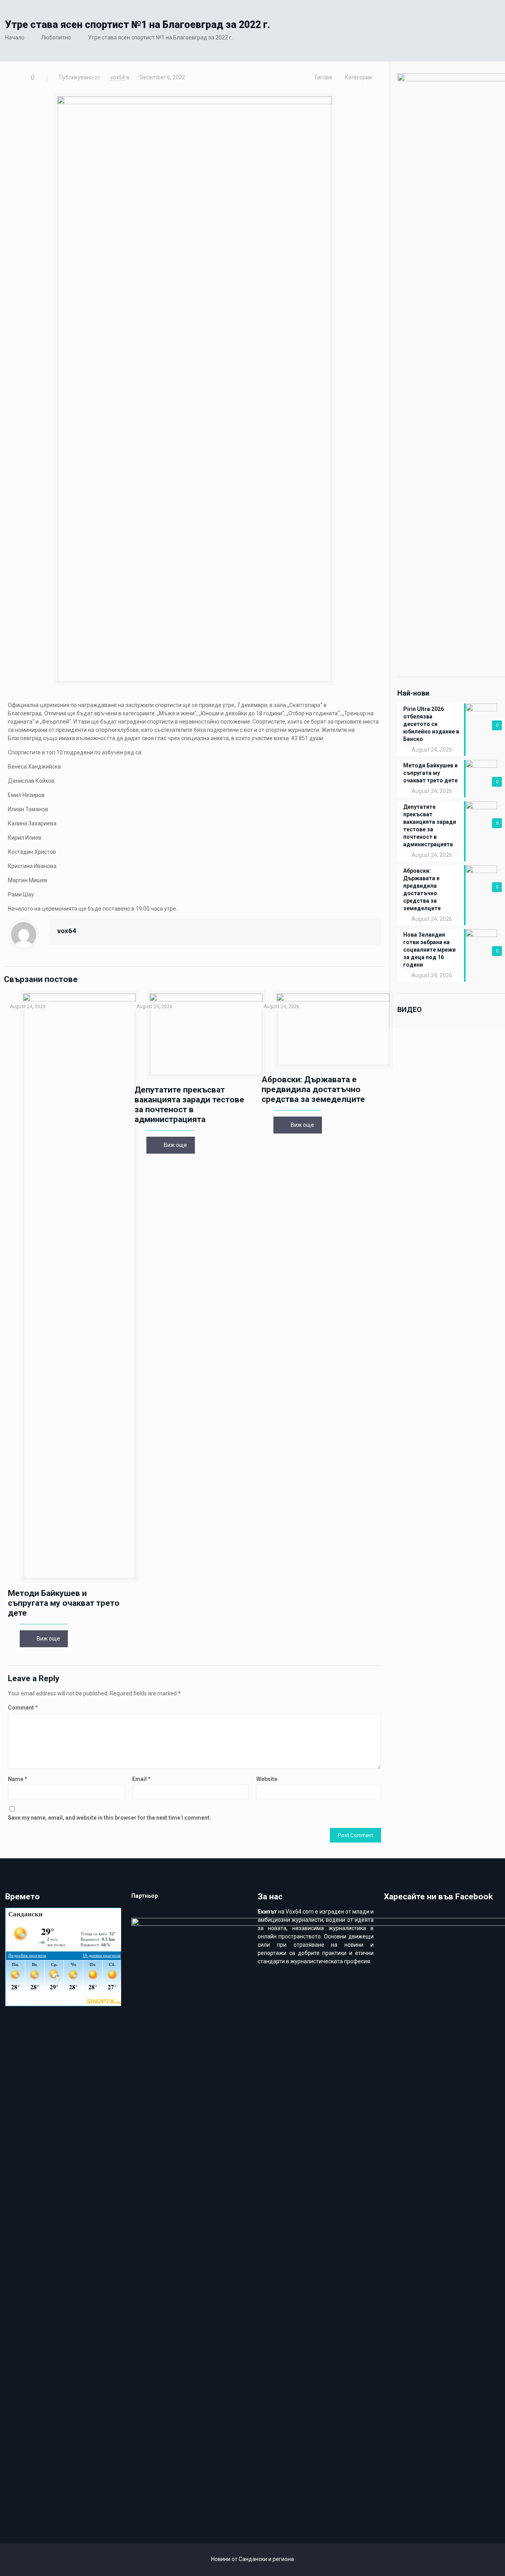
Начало (15, 37)
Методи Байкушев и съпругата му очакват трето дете (64, 1603)
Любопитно (56, 37)
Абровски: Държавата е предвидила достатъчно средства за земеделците (313, 1089)
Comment (23, 1708)
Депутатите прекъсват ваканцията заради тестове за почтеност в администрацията (189, 1105)
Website (267, 1779)
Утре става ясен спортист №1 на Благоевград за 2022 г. (160, 37)
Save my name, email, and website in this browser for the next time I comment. (109, 1818)
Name (18, 1779)
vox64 (118, 77)
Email (141, 1779)
